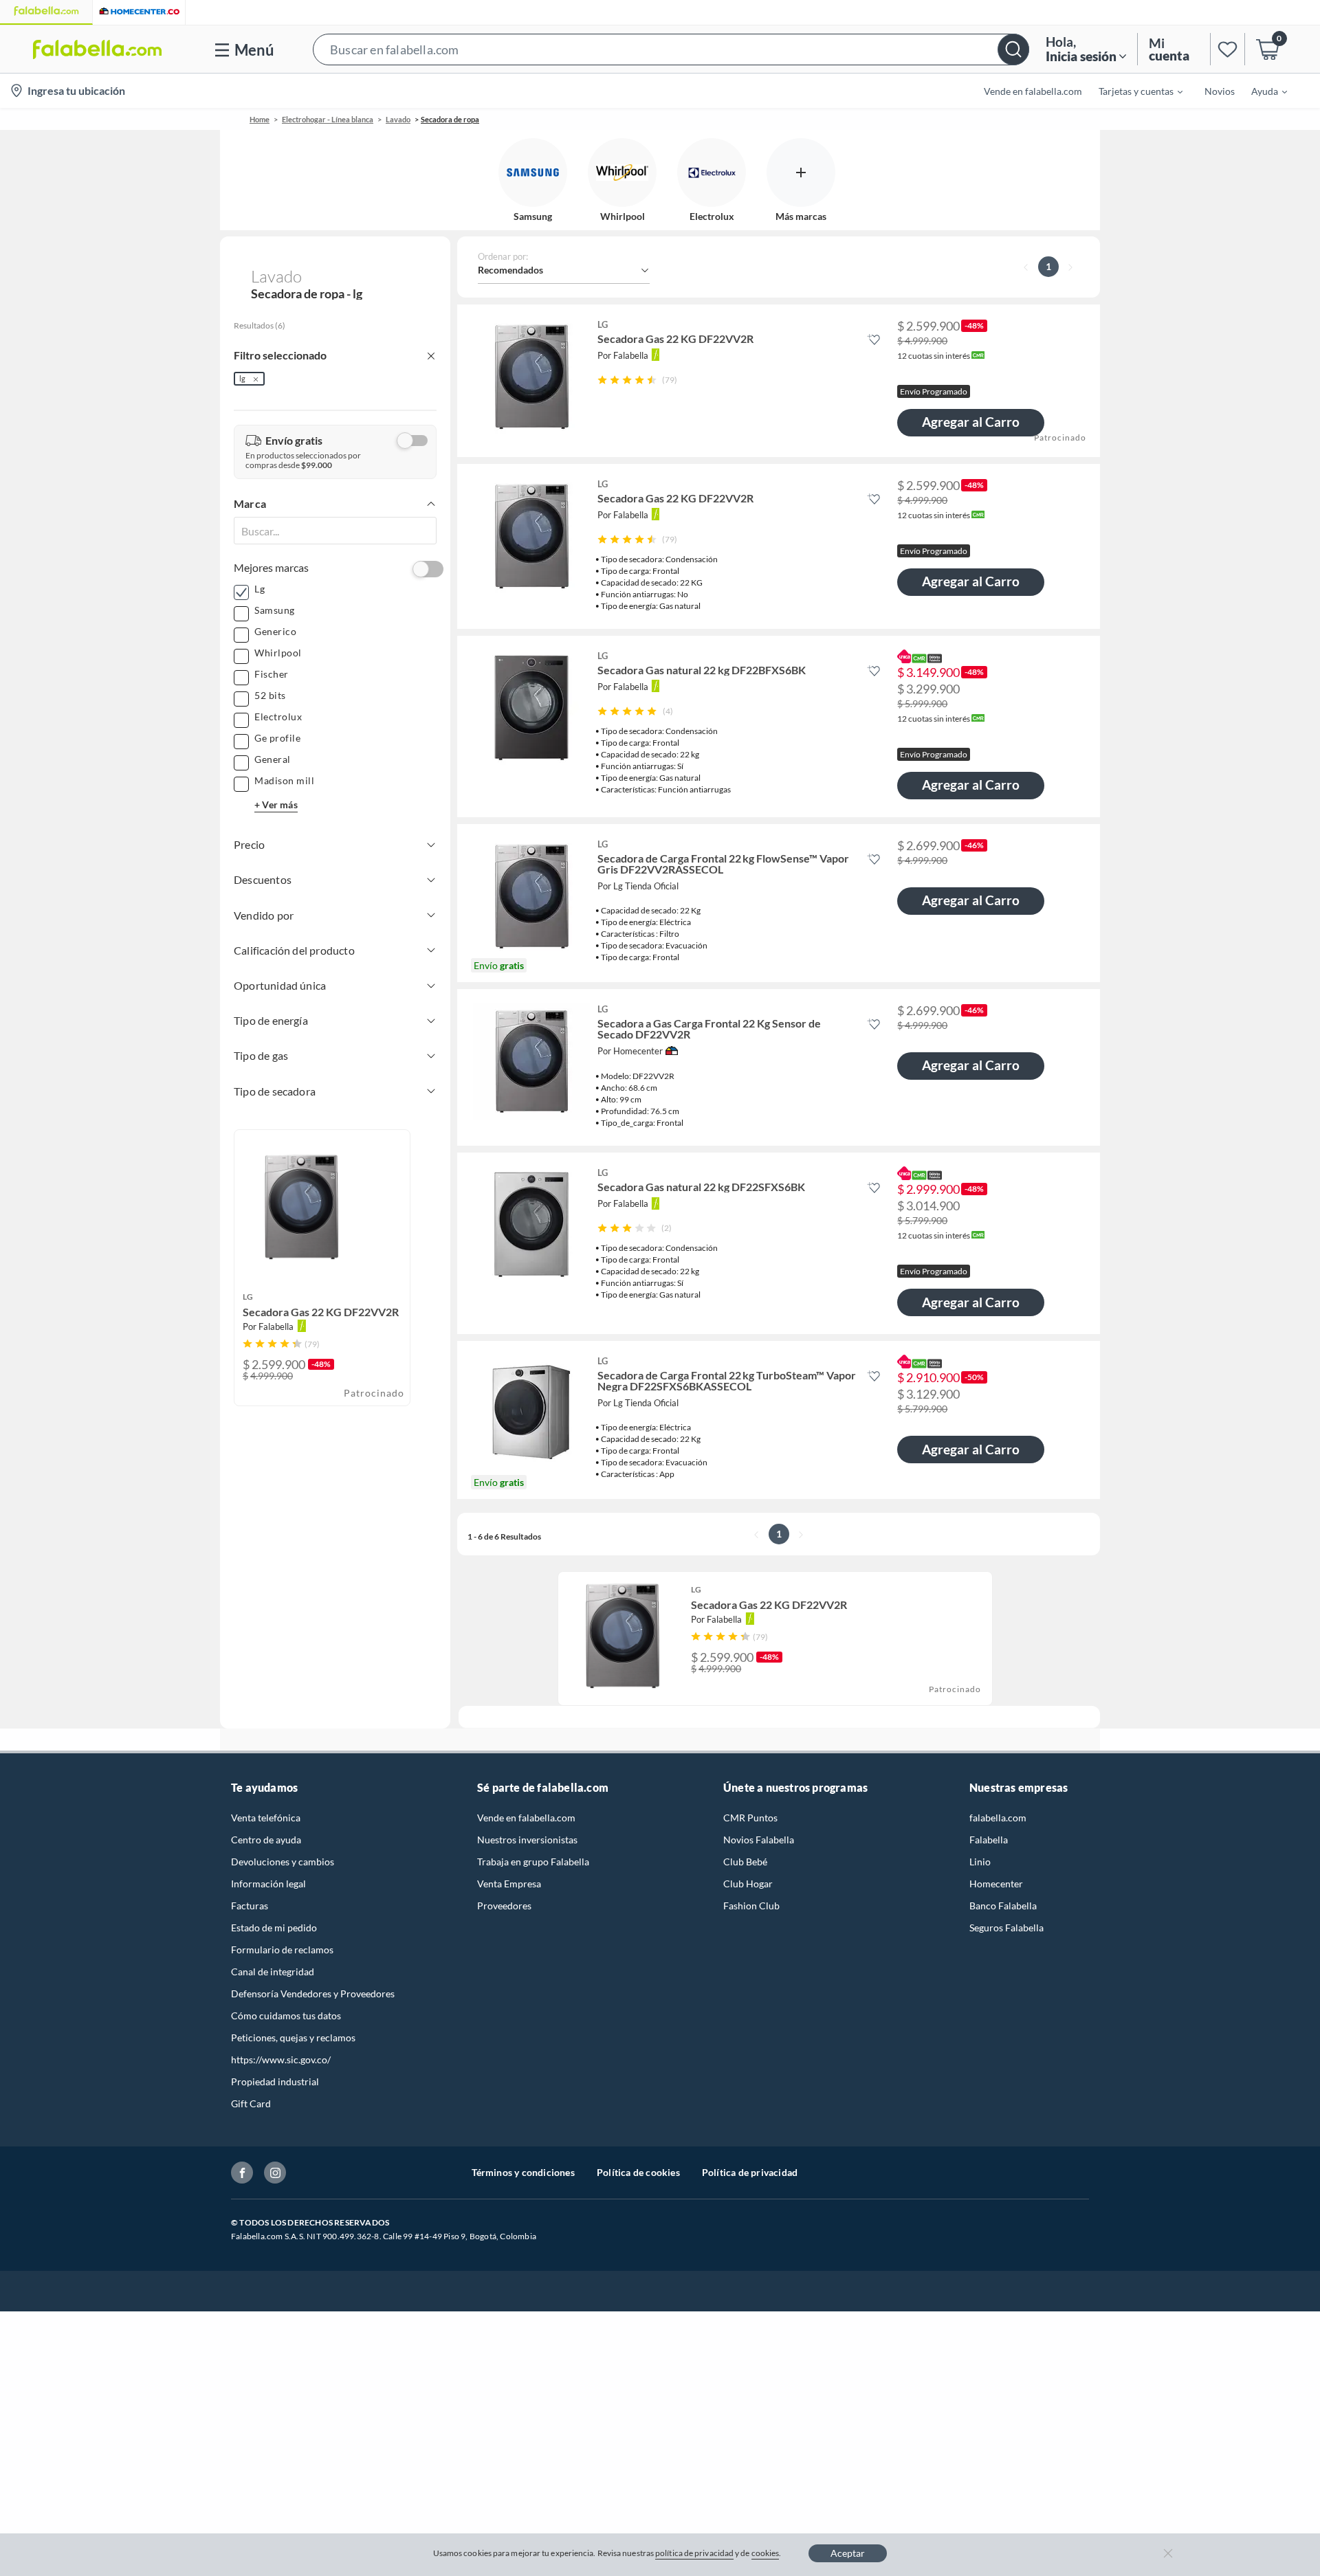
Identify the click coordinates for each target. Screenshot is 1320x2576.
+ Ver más (276, 804)
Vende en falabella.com (526, 1818)
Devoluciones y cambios (283, 1862)
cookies (766, 2553)
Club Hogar (748, 1884)
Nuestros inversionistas (527, 1840)
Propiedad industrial (275, 2081)
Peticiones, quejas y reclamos (293, 2038)
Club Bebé (745, 1862)
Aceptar (848, 2553)
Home (260, 119)
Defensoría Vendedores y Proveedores (313, 1994)
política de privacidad (694, 2553)
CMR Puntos (750, 1818)
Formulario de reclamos (282, 1950)
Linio (980, 1862)
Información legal (268, 1884)
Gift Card (251, 2103)
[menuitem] (1132, 91)
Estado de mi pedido (274, 1928)
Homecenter (996, 1884)
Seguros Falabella (1006, 1928)
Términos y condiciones (523, 2172)
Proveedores (504, 1906)
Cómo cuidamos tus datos (286, 2016)
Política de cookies (638, 2172)
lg (242, 378)
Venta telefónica (266, 1818)
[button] (671, 49)
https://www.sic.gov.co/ (281, 2059)
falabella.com (998, 1818)
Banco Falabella (1003, 1906)
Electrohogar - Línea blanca (328, 119)
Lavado (398, 119)
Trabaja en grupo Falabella (533, 1862)
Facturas (250, 1906)
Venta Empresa (509, 1884)
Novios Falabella (759, 1840)
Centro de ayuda (266, 1840)
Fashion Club (751, 1906)
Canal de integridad (273, 1972)
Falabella (989, 1840)
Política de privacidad (750, 2172)
